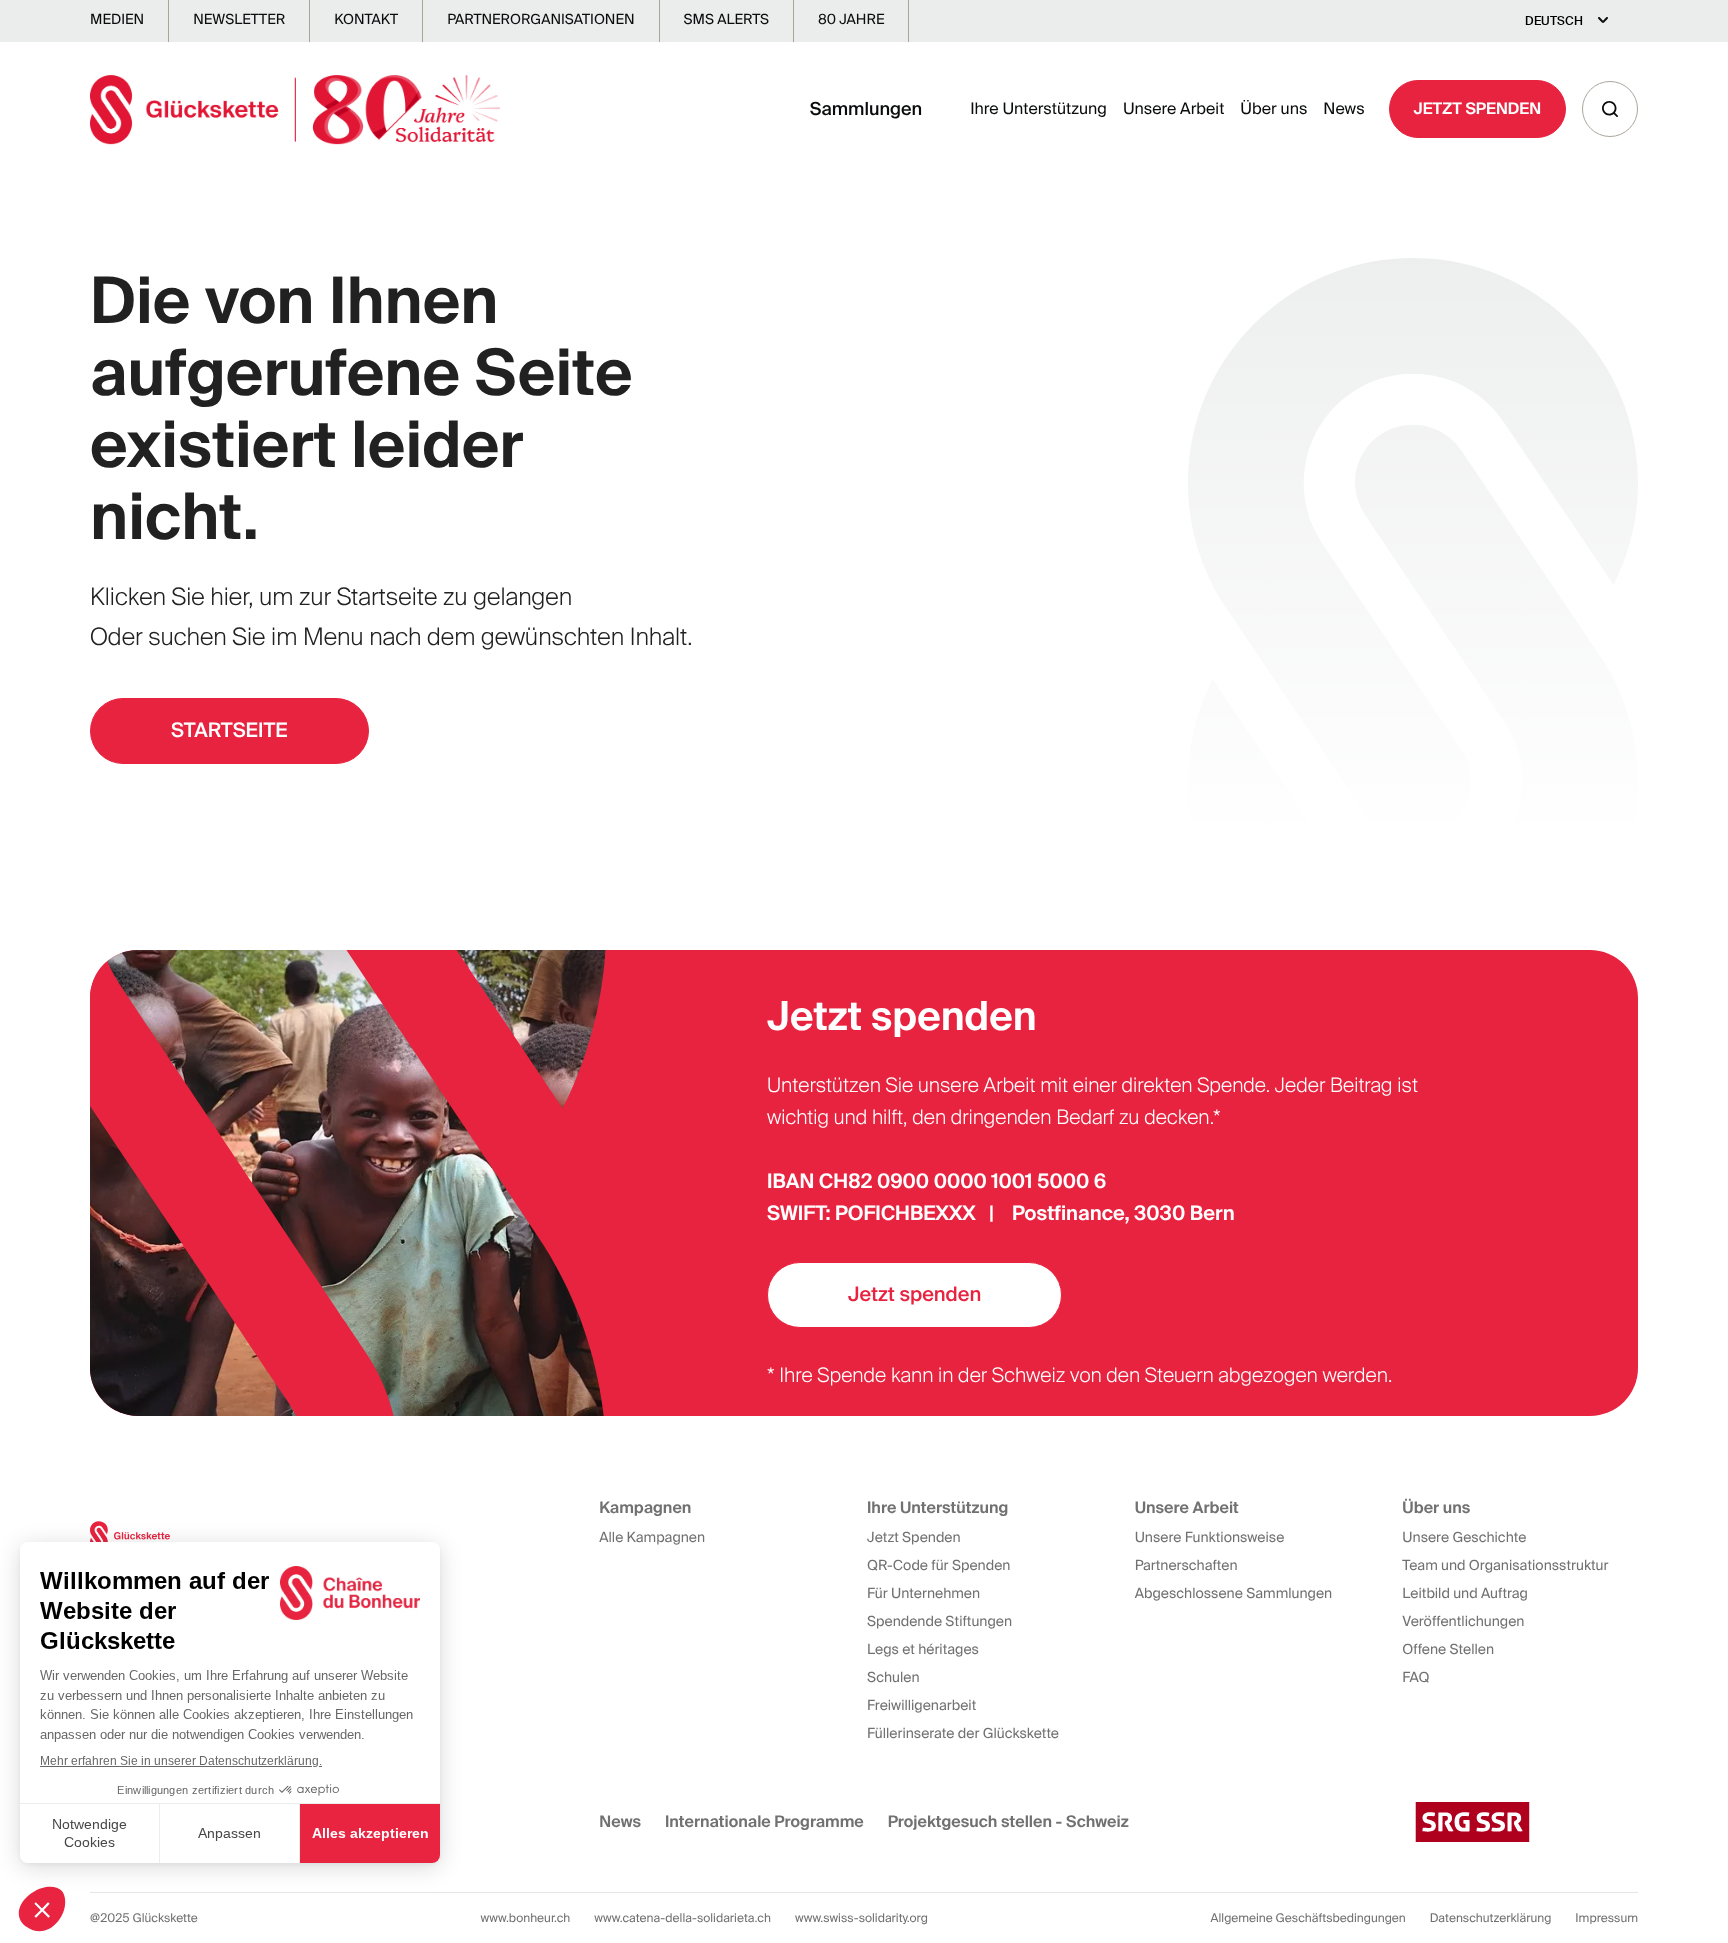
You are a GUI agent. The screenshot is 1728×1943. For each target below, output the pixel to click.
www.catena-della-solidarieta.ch (682, 1918)
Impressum (1606, 1918)
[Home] (295, 109)
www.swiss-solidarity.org (861, 1918)
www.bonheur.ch (526, 1918)
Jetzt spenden (914, 1295)
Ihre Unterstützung (1038, 108)
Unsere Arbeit (1173, 108)
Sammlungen (866, 109)
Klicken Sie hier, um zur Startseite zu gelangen (331, 597)
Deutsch (1554, 21)
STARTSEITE (229, 731)
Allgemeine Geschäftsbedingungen (1308, 1918)
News (1343, 108)
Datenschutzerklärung (1491, 1918)
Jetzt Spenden (1477, 108)
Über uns (1273, 108)
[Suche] (1610, 109)
